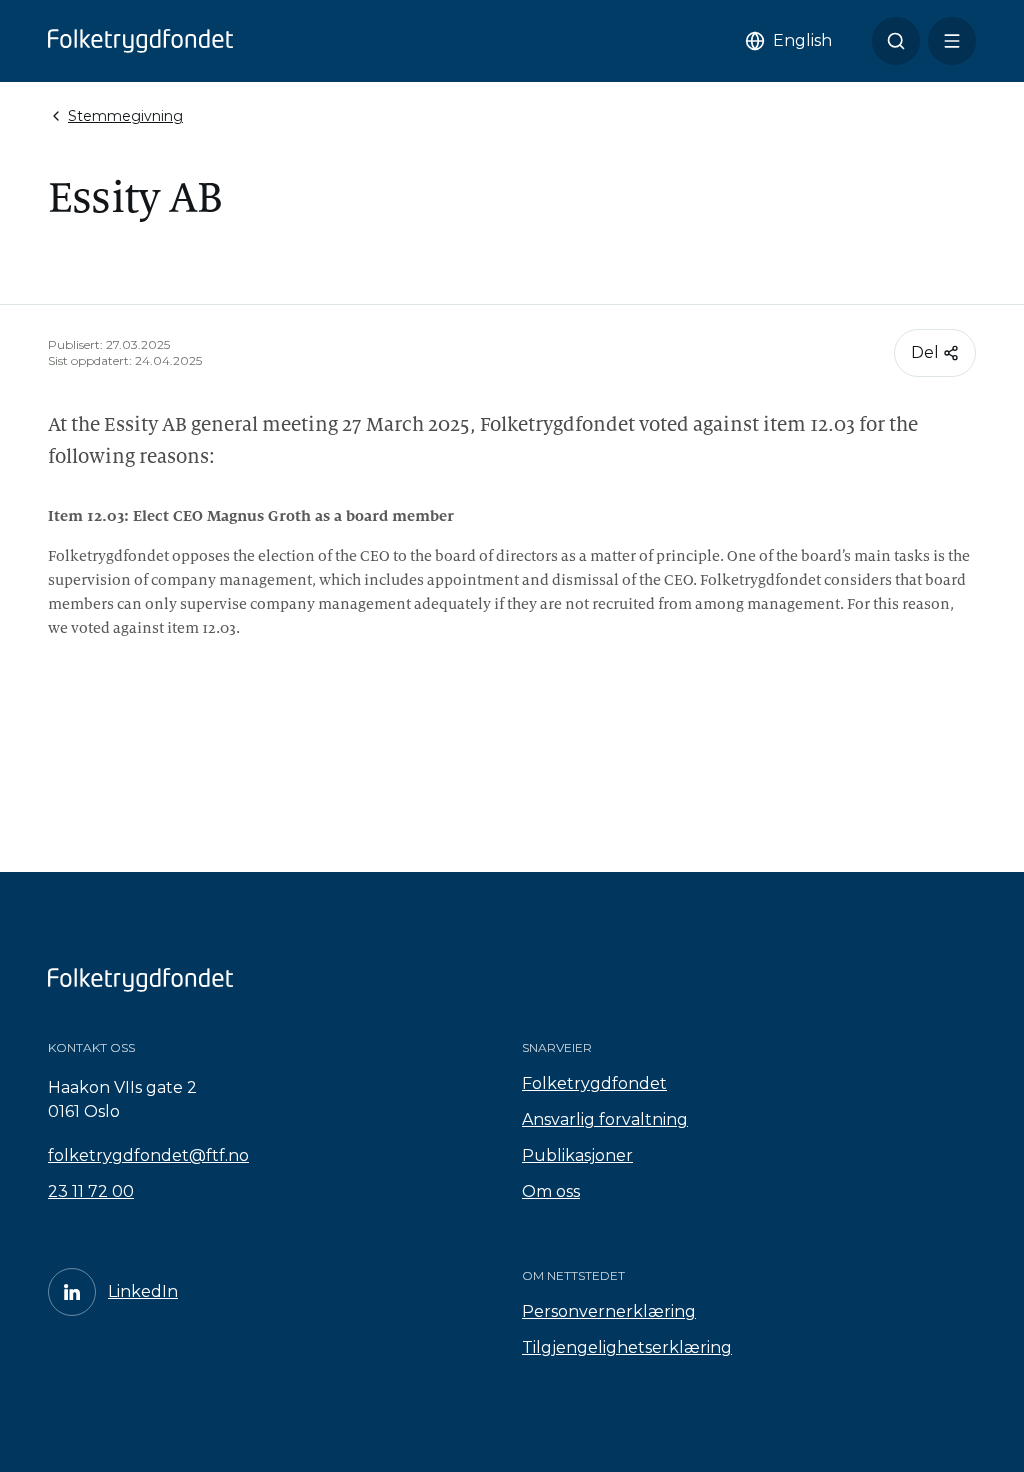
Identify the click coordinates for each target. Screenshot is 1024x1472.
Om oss (551, 1191)
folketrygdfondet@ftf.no (148, 1155)
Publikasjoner (577, 1155)
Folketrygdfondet (594, 1083)
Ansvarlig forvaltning (605, 1119)
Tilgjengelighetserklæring (627, 1347)
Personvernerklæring (609, 1311)
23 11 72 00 (91, 1191)
